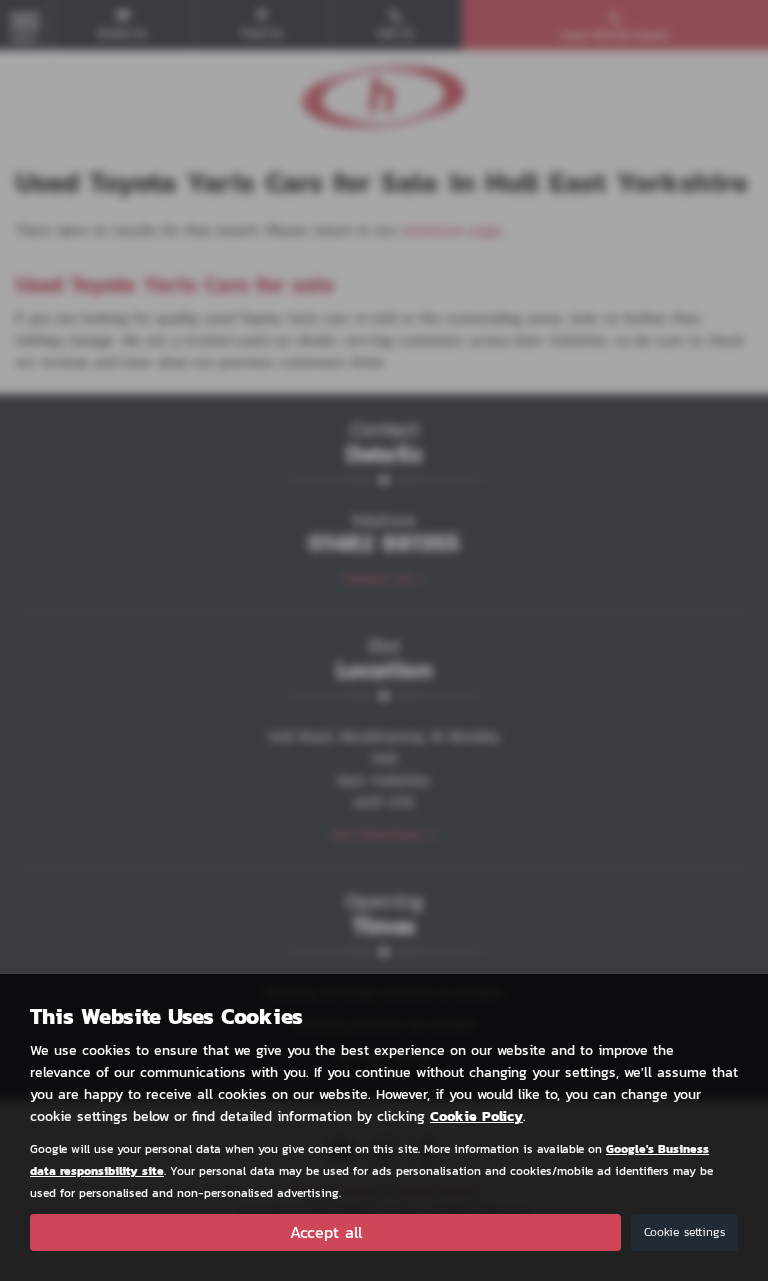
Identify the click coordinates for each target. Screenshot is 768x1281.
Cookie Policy (476, 1116)
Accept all (326, 1232)
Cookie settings (684, 1232)
